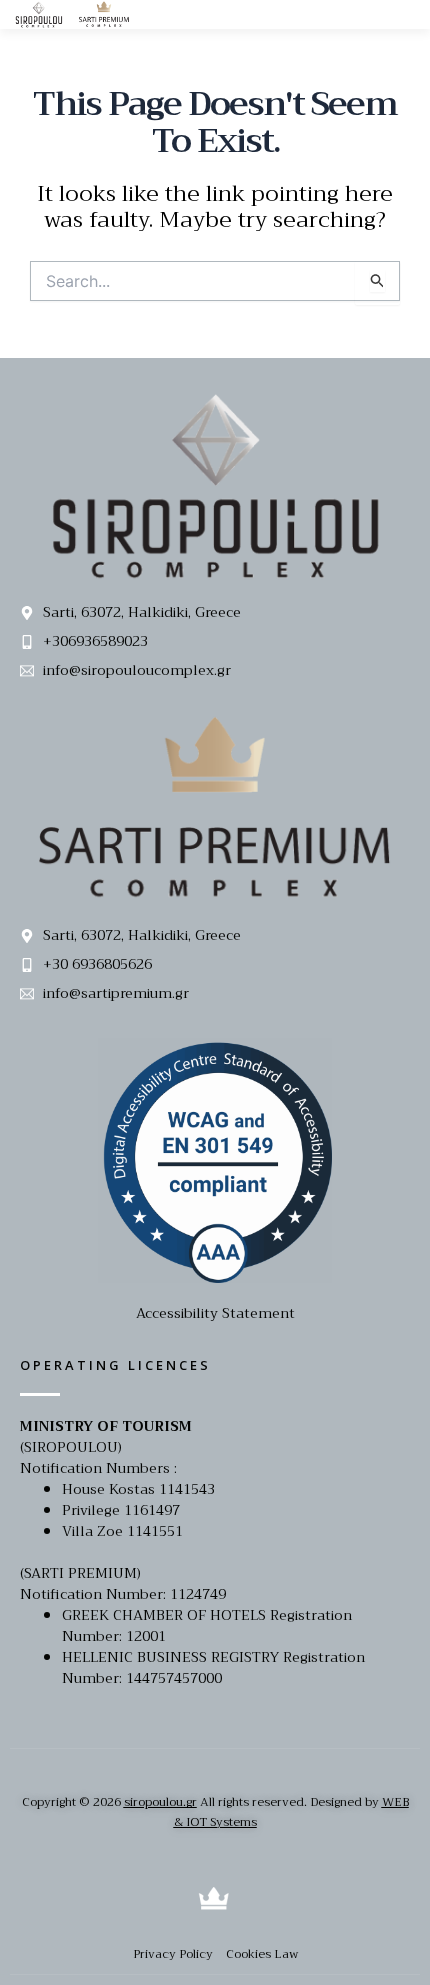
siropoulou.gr (160, 1802)
